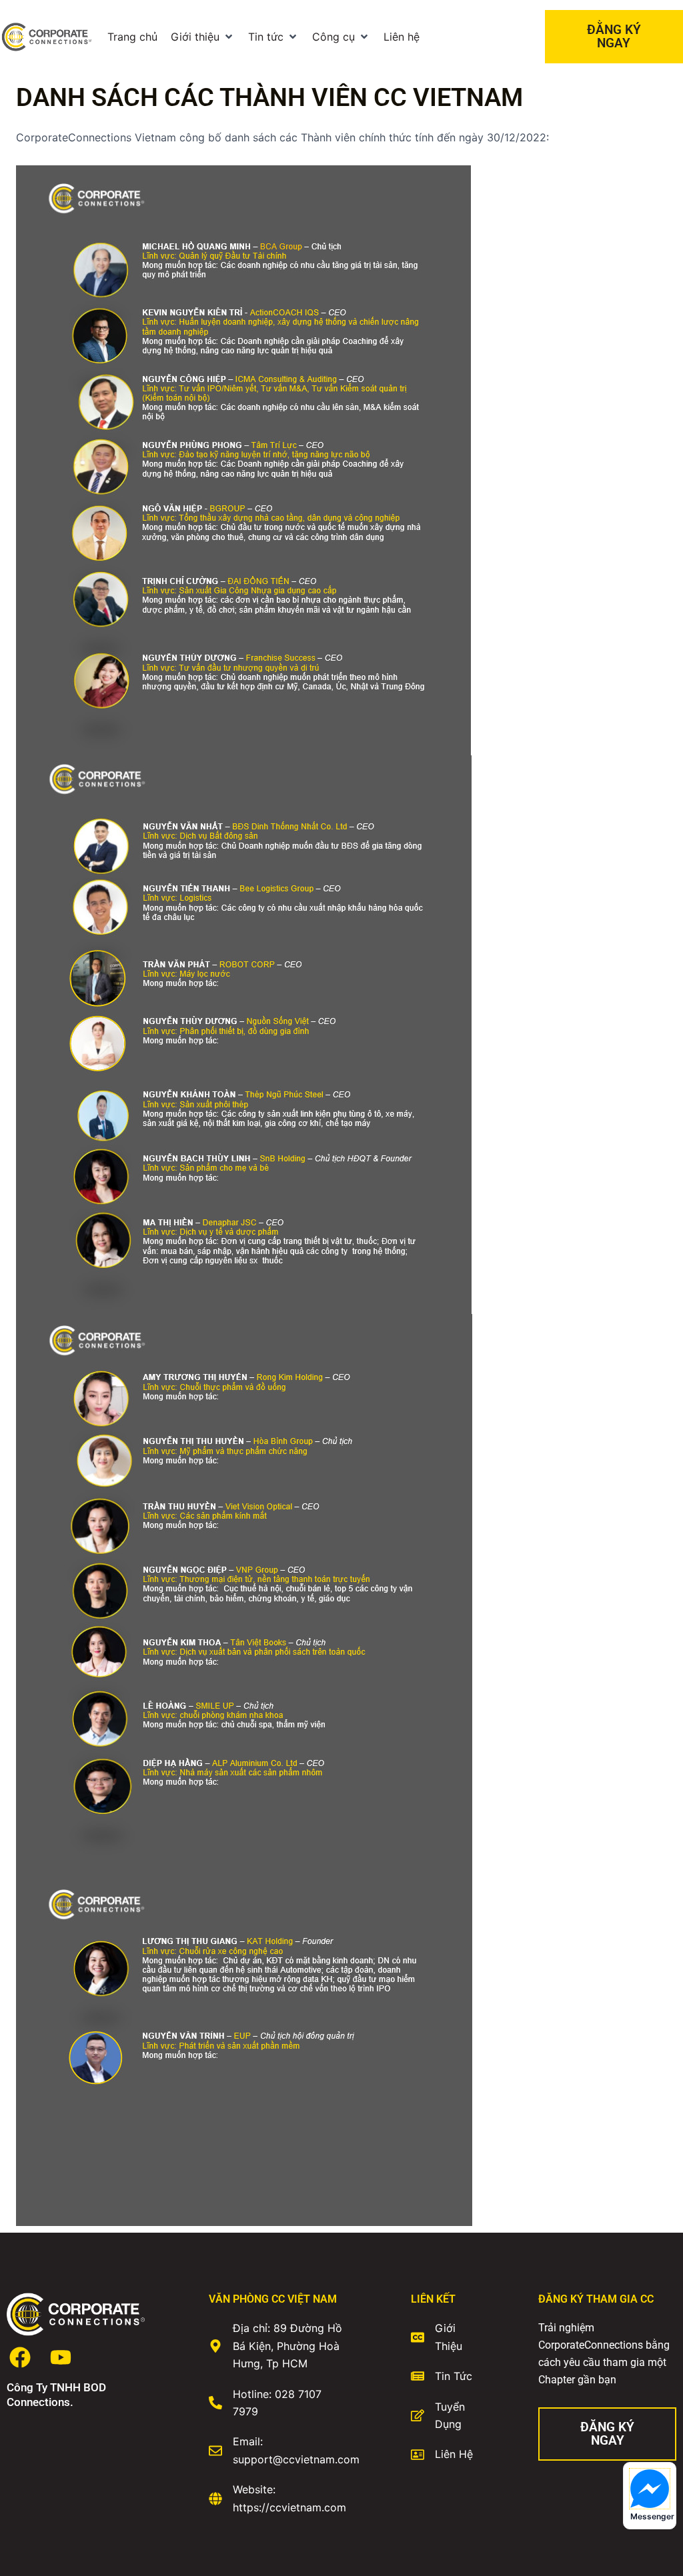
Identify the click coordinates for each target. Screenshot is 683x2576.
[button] (203, 37)
